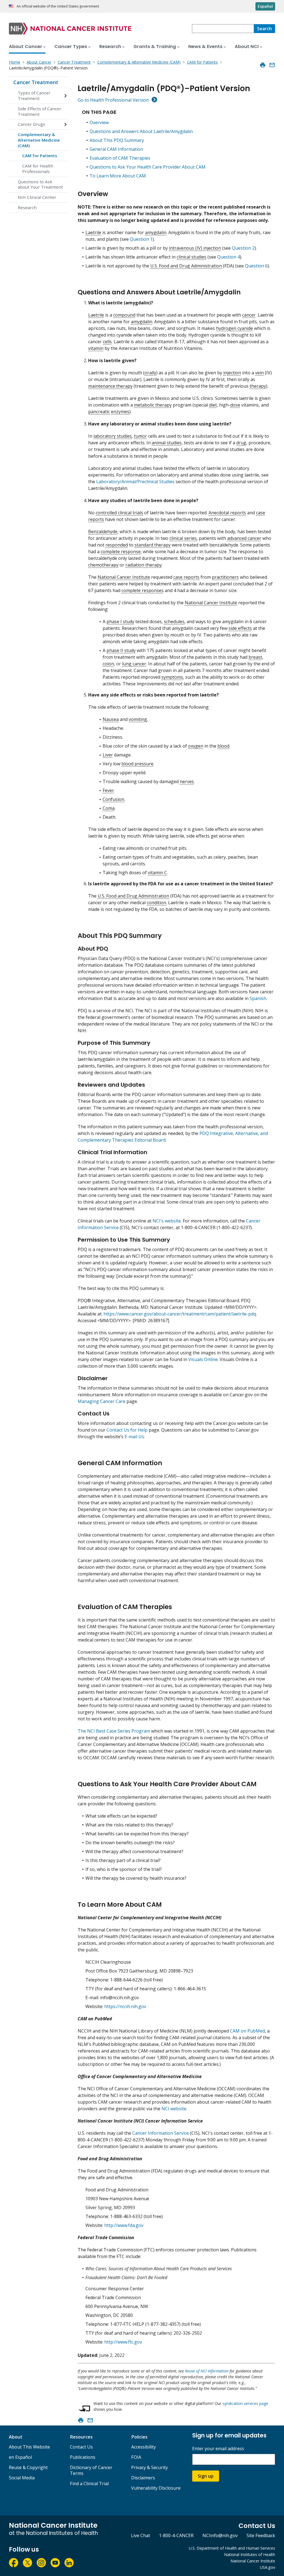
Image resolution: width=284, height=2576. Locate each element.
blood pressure (137, 764)
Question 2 (243, 248)
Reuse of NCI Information (207, 2371)
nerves (187, 781)
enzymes (120, 412)
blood (223, 746)
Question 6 (256, 266)
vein (259, 373)
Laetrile (93, 232)
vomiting (138, 719)
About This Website (29, 2447)
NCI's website (167, 1221)
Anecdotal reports (227, 513)
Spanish (258, 998)
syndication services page (245, 2403)
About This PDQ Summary (117, 140)
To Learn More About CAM (118, 176)
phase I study (120, 622)
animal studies (167, 443)
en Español (20, 2457)
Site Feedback (261, 2535)
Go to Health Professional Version (113, 100)
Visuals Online (203, 1359)
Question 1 (141, 239)
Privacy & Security (149, 2467)
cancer (249, 315)
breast (255, 657)
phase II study (121, 650)
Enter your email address (218, 2449)
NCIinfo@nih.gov (220, 2535)
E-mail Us (134, 1437)
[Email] (272, 65)
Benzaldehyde (103, 532)
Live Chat (140, 2535)
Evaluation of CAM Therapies (120, 158)
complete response (121, 552)
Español (265, 6)
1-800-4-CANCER (176, 2535)
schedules (174, 622)
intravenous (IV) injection (195, 248)
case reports (186, 577)
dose (235, 405)
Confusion (113, 799)
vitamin (96, 348)
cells (107, 342)
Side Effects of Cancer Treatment (40, 111)
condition (156, 903)
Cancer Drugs (31, 124)
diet (213, 405)
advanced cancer (244, 538)
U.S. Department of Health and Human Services (232, 2548)
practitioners (225, 577)
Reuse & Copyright (28, 2467)
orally (150, 373)
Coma (109, 808)
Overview (99, 122)
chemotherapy (103, 565)
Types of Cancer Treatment (34, 96)
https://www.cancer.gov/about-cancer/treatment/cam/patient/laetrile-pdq (180, 1314)
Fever (108, 790)
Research (27, 207)
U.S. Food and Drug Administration (186, 266)
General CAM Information (116, 149)
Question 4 (229, 257)
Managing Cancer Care (102, 1401)
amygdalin (156, 232)
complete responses (143, 590)
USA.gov (267, 2567)
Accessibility (144, 2447)
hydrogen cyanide (234, 328)
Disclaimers (143, 2478)
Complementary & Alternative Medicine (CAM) (39, 140)
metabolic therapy (153, 405)
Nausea (111, 719)
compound (124, 315)
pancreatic (99, 412)
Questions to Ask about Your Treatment (40, 184)
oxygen (196, 746)
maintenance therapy (110, 386)
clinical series (183, 538)
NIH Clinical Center (37, 197)
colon (108, 664)
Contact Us (81, 2447)
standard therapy (153, 545)
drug (241, 443)
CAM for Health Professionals (38, 169)
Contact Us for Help (127, 1430)
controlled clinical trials (119, 513)
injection (232, 373)
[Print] (263, 65)
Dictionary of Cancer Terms (91, 2470)
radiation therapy (144, 565)
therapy (258, 386)
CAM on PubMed (247, 2031)
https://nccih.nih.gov (125, 2006)
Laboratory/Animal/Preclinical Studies (135, 482)
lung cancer (134, 664)
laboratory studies (113, 436)
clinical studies (192, 257)
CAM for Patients (40, 156)
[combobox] (223, 29)
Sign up (206, 2476)
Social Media (22, 2478)
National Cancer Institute (124, 577)
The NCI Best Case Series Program (114, 1731)
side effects (240, 628)
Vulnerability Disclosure (156, 2488)
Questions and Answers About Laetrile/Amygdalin (141, 131)
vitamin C (157, 873)
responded (117, 545)
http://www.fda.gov (124, 2225)
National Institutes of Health (250, 2554)
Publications (83, 2457)
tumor (140, 436)
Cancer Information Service (161, 2133)
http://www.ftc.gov (123, 2342)
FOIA (136, 2457)
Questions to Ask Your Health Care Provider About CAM (148, 167)
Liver (108, 755)
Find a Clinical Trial (89, 2484)
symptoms (172, 677)
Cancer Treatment (36, 82)
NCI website (174, 2109)
